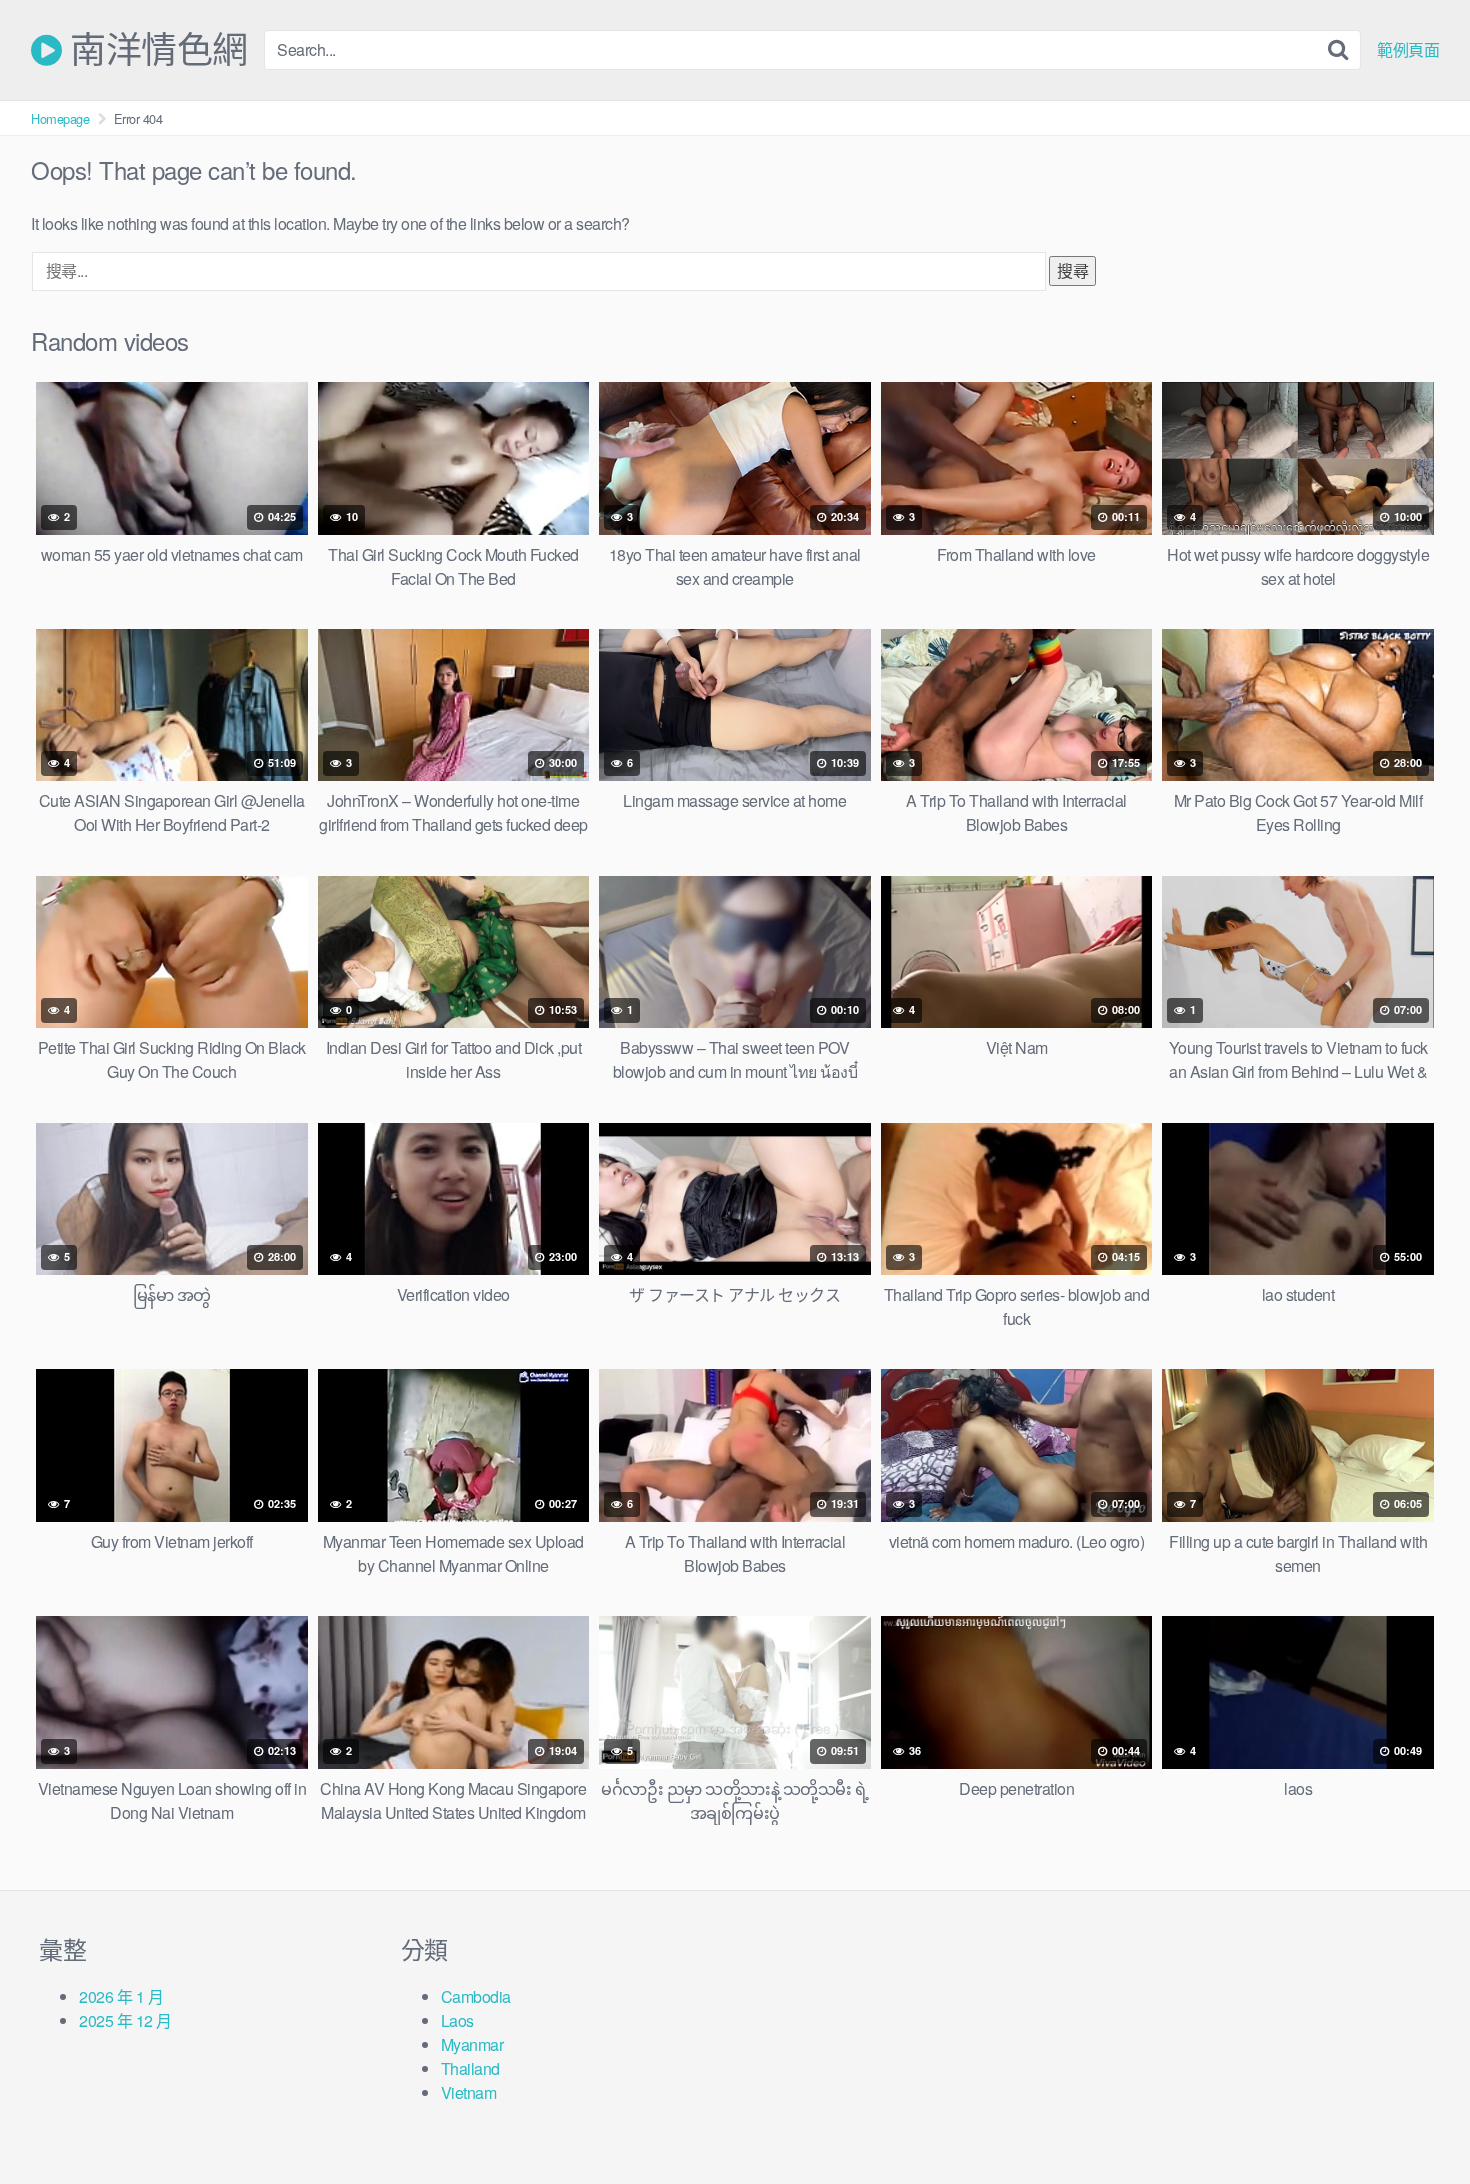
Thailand (470, 2068)
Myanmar (472, 2044)
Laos (457, 2020)
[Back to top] (1415, 2120)
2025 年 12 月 (125, 2020)
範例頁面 (1408, 50)
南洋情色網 (155, 50)
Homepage (60, 118)
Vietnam (469, 2092)
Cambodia (476, 1996)
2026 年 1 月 (121, 1996)
